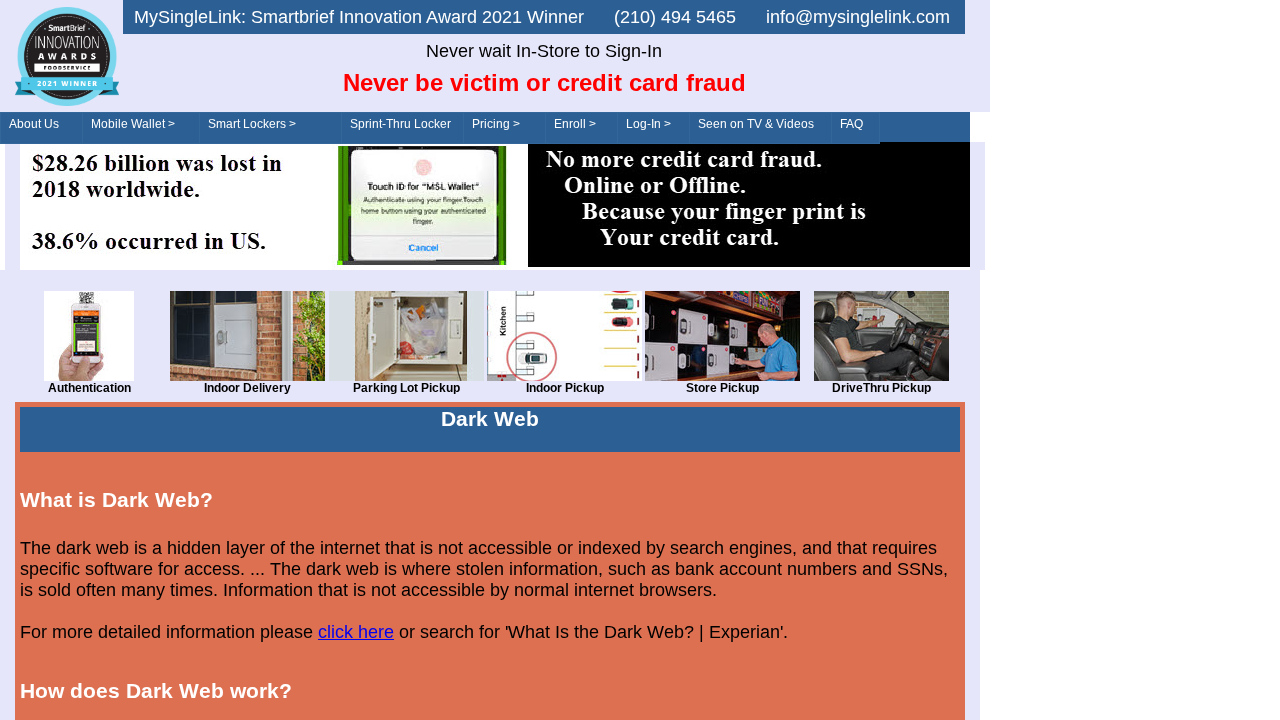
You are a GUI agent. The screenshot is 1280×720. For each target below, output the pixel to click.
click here (356, 632)
